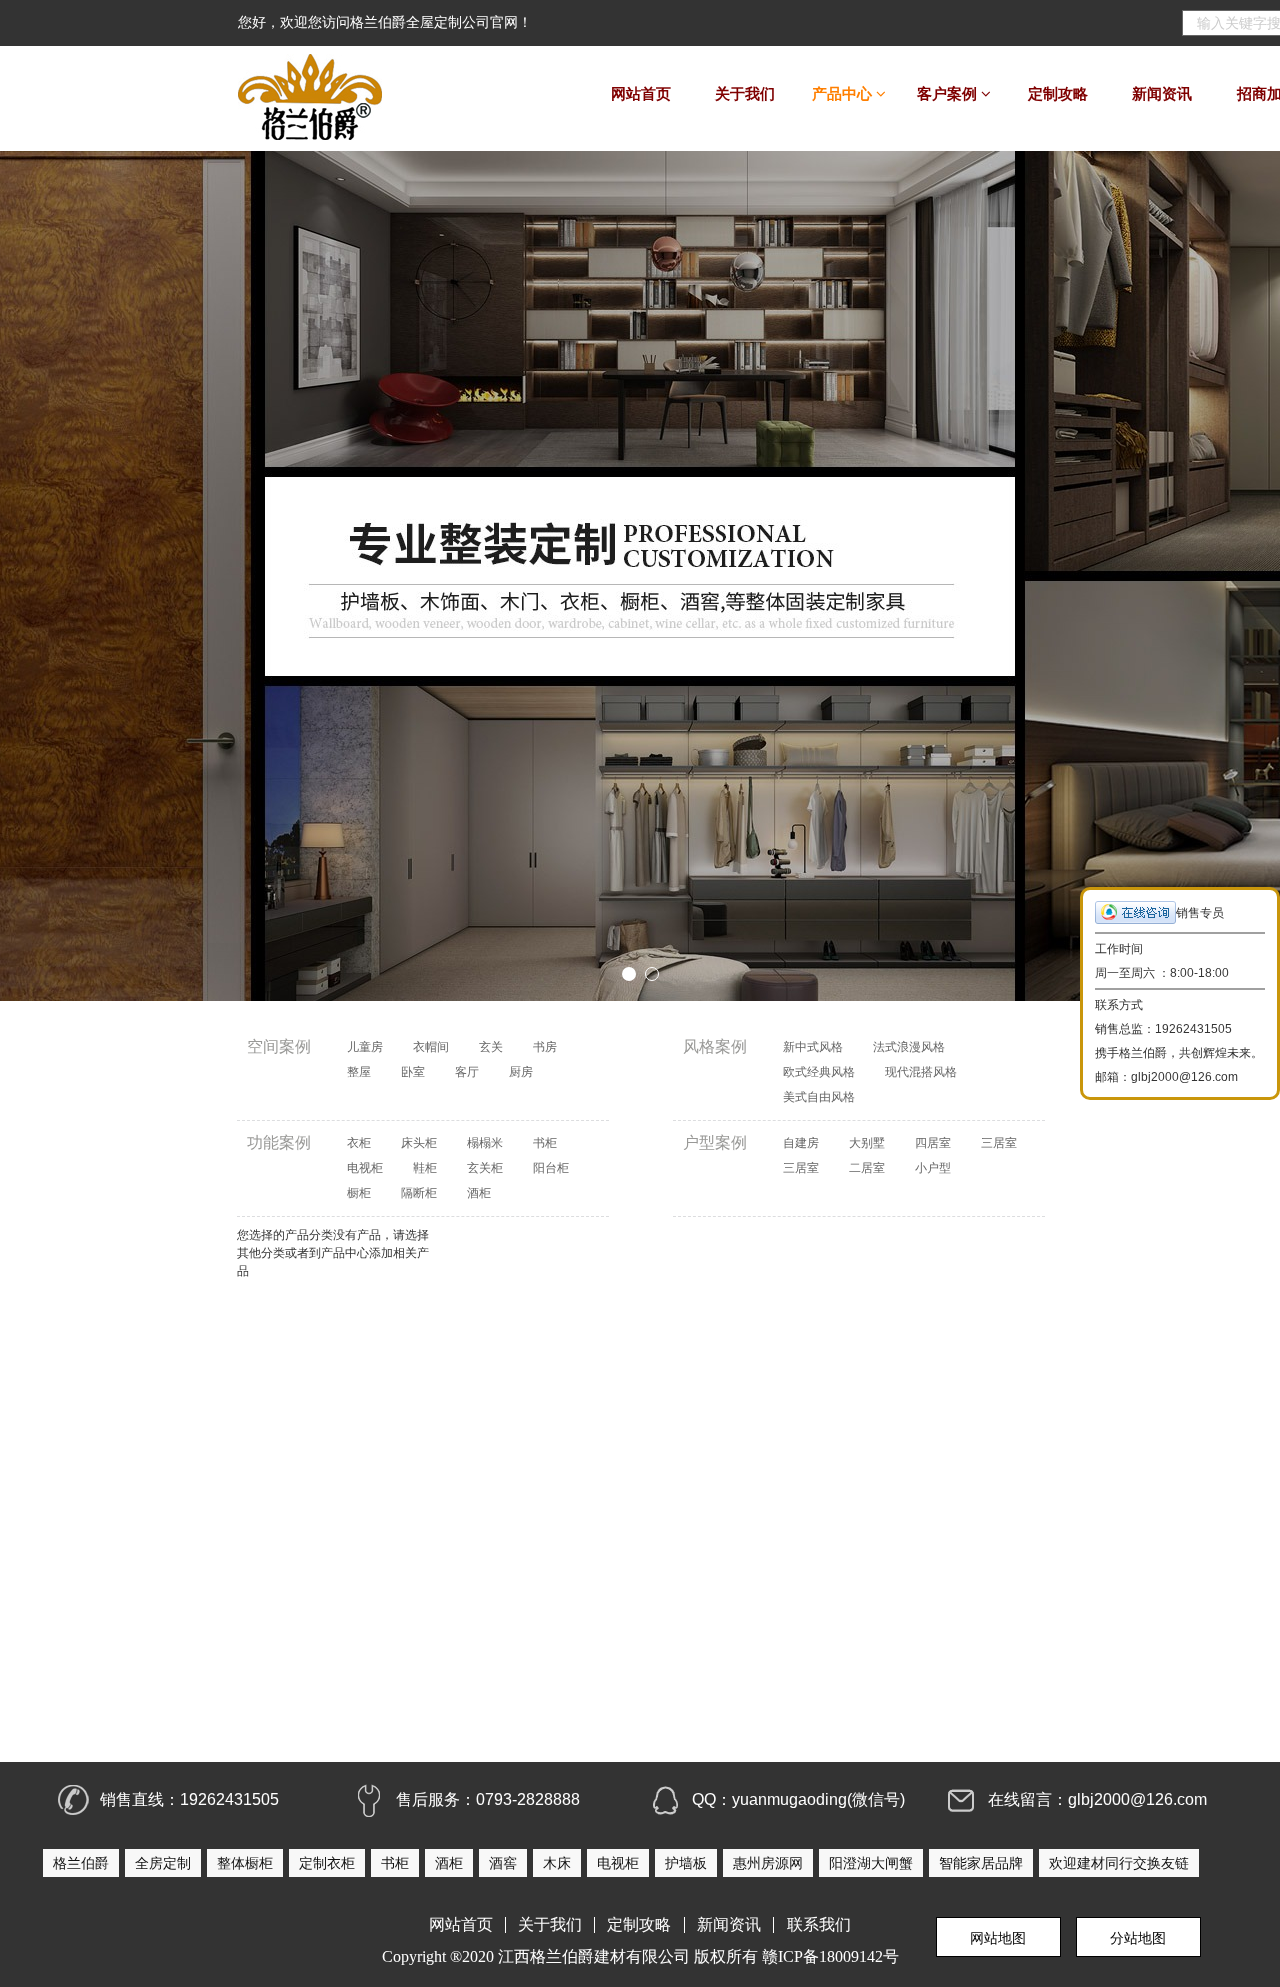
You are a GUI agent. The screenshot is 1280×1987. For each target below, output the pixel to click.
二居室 (867, 1168)
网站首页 (641, 94)
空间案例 (279, 1046)
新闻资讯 (1162, 94)
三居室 (999, 1143)
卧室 (413, 1072)
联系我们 (819, 1925)
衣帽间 (431, 1047)
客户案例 (949, 94)
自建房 (801, 1143)
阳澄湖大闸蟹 (871, 1863)
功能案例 (279, 1142)
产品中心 (844, 94)
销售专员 (1200, 913)
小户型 (933, 1168)
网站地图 (998, 1938)
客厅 (467, 1072)
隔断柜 (419, 1193)
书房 (545, 1047)
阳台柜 (551, 1168)
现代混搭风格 (921, 1072)
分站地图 (1138, 1938)
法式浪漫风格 (909, 1047)
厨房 (521, 1072)
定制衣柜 (327, 1863)
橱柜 (359, 1193)
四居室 (933, 1143)
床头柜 (419, 1143)
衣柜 (359, 1143)
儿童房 (365, 1047)
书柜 (545, 1143)
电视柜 (365, 1168)
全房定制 (163, 1863)
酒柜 (479, 1193)
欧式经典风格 (819, 1072)
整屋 (359, 1072)
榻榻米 (485, 1143)
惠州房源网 (768, 1863)
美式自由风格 (819, 1097)
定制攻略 (1058, 94)
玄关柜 (485, 1168)
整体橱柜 (245, 1863)
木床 (557, 1863)
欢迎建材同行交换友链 (1119, 1863)
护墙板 (686, 1863)
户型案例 (715, 1142)
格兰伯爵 (81, 1863)
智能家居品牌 (981, 1863)
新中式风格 (813, 1047)
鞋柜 (425, 1168)
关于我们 (745, 94)
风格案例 (715, 1046)
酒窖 (503, 1863)
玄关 (491, 1047)
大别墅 (867, 1143)
